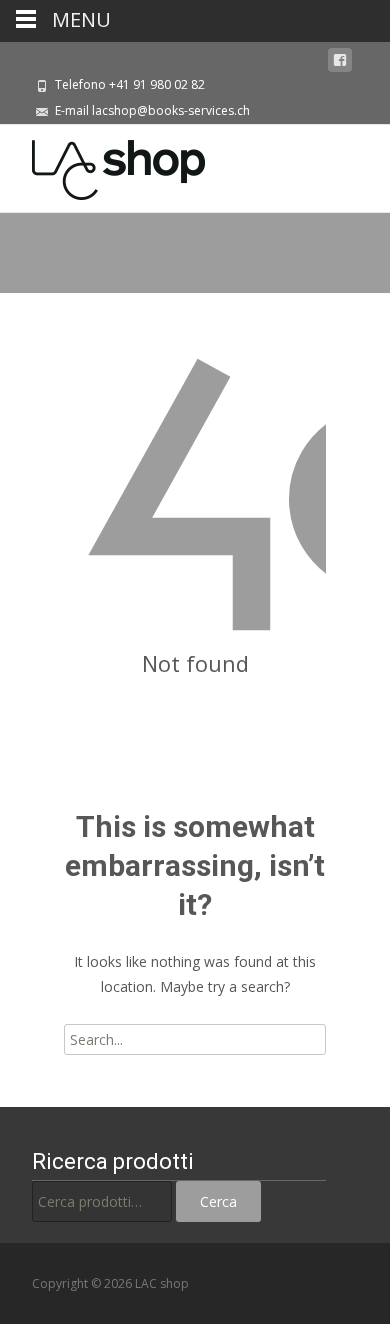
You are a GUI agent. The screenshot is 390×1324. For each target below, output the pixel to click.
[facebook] (340, 60)
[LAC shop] (102, 165)
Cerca (218, 1201)
